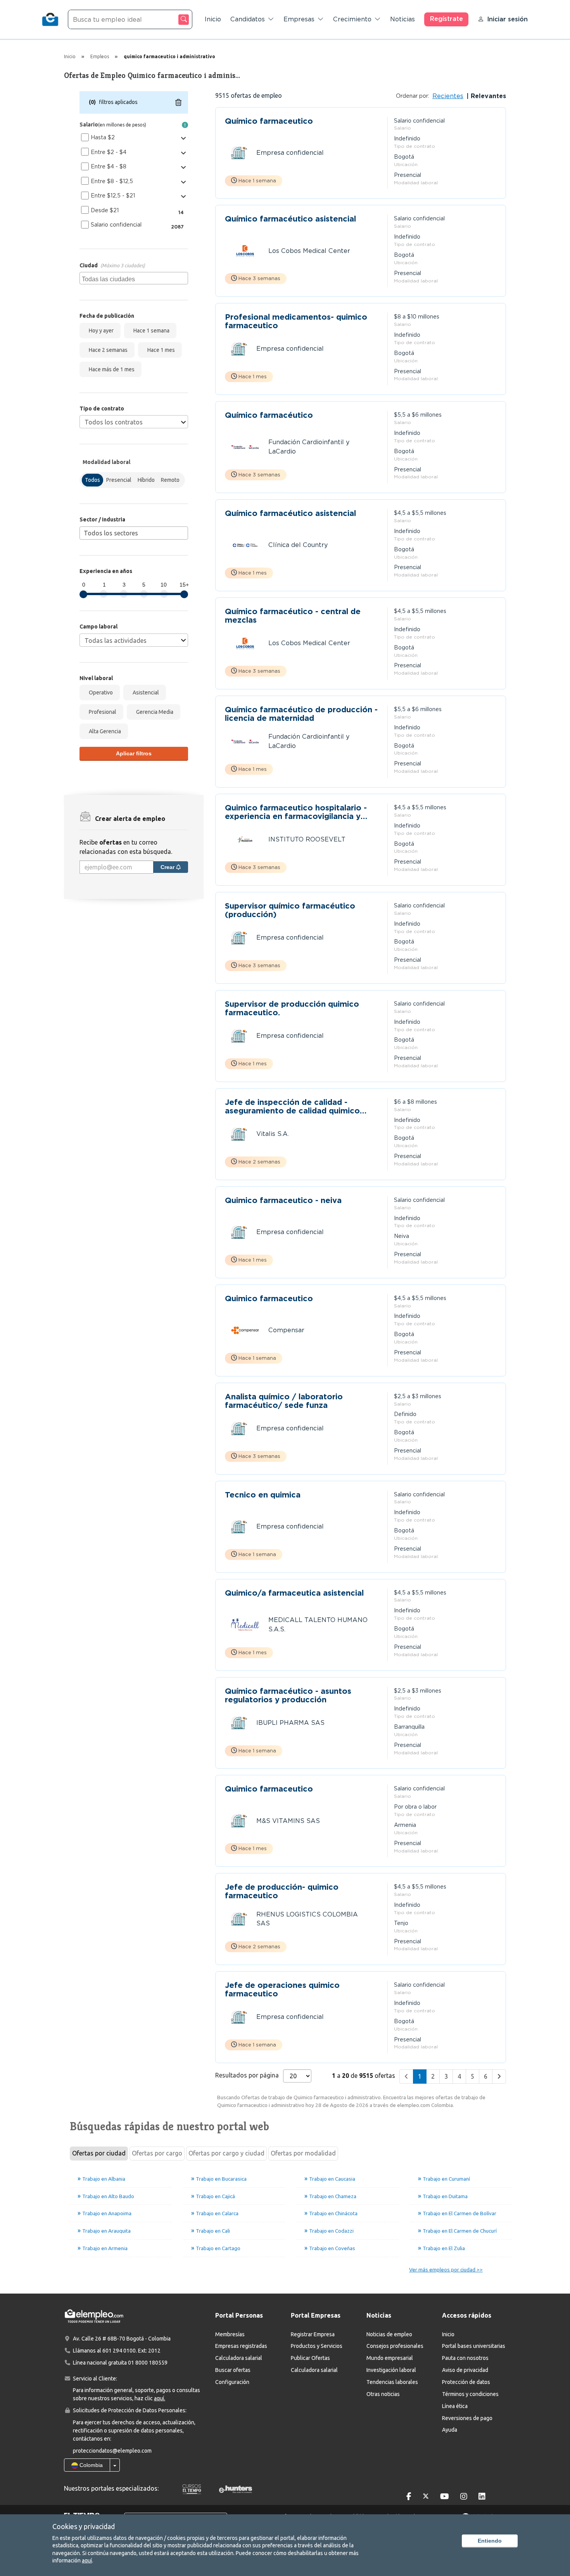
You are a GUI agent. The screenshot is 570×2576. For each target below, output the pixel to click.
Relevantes (487, 96)
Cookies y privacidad (84, 2526)
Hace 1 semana (150, 331)
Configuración (232, 2382)
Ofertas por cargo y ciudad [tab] (226, 2153)
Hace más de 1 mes (111, 369)
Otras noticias (383, 2394)
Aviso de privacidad (465, 2370)
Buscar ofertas (233, 2370)
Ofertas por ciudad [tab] (99, 2153)
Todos (92, 480)
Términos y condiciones (470, 2394)
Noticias (402, 19)
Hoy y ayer (100, 331)
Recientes (448, 96)
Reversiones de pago (467, 2418)
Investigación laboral (391, 2370)
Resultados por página (247, 2075)
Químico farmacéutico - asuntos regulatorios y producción (288, 1695)
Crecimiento (352, 19)
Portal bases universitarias (474, 2346)
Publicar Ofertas (310, 2358)
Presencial (119, 480)
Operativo (100, 692)
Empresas (299, 19)
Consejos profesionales (395, 2346)
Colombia (90, 2465)
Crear (168, 867)
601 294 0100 (119, 2351)
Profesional (101, 712)
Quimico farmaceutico (269, 1299)
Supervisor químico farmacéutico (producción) (290, 910)
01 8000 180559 (148, 2363)
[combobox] (134, 278)
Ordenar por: (413, 96)
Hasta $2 (103, 137)
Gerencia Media (154, 712)
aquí (87, 2560)
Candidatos (248, 19)
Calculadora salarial (239, 2358)
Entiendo (490, 2541)
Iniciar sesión (507, 19)
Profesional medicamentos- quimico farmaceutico (296, 321)
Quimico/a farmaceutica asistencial (294, 1593)
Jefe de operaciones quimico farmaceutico (282, 1989)
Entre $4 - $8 (109, 166)
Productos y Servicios (317, 2346)
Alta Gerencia (104, 731)
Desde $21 (105, 210)
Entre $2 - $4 (109, 152)
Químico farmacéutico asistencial (290, 219)
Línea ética (455, 2406)
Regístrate (446, 19)
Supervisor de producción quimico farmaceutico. (292, 1008)
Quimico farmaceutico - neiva (283, 1201)
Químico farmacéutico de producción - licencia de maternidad (301, 714)
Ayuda (450, 2430)
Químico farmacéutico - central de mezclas (293, 616)
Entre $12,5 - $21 (113, 196)
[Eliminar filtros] (178, 102)
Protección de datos (466, 2382)
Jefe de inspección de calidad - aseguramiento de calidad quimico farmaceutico (292, 1106)
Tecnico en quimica (263, 1495)
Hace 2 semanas (107, 350)
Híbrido (146, 480)
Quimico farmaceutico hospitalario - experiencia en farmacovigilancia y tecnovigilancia (296, 812)
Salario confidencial (116, 225)
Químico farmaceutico (269, 121)
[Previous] (406, 2077)
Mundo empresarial (390, 2358)
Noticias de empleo (389, 2334)
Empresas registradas (241, 2346)
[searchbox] (135, 278)
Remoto (170, 480)
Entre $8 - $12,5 (112, 181)
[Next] (499, 2077)
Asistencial (145, 692)
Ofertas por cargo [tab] (157, 2153)
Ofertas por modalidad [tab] (303, 2153)
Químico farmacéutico (269, 415)
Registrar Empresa (313, 2334)
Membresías (230, 2334)
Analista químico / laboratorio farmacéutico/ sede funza (284, 1401)
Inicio (213, 19)
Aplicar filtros (134, 753)
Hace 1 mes (160, 350)
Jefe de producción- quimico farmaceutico (282, 1891)
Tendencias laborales (392, 2382)
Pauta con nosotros (465, 2358)
